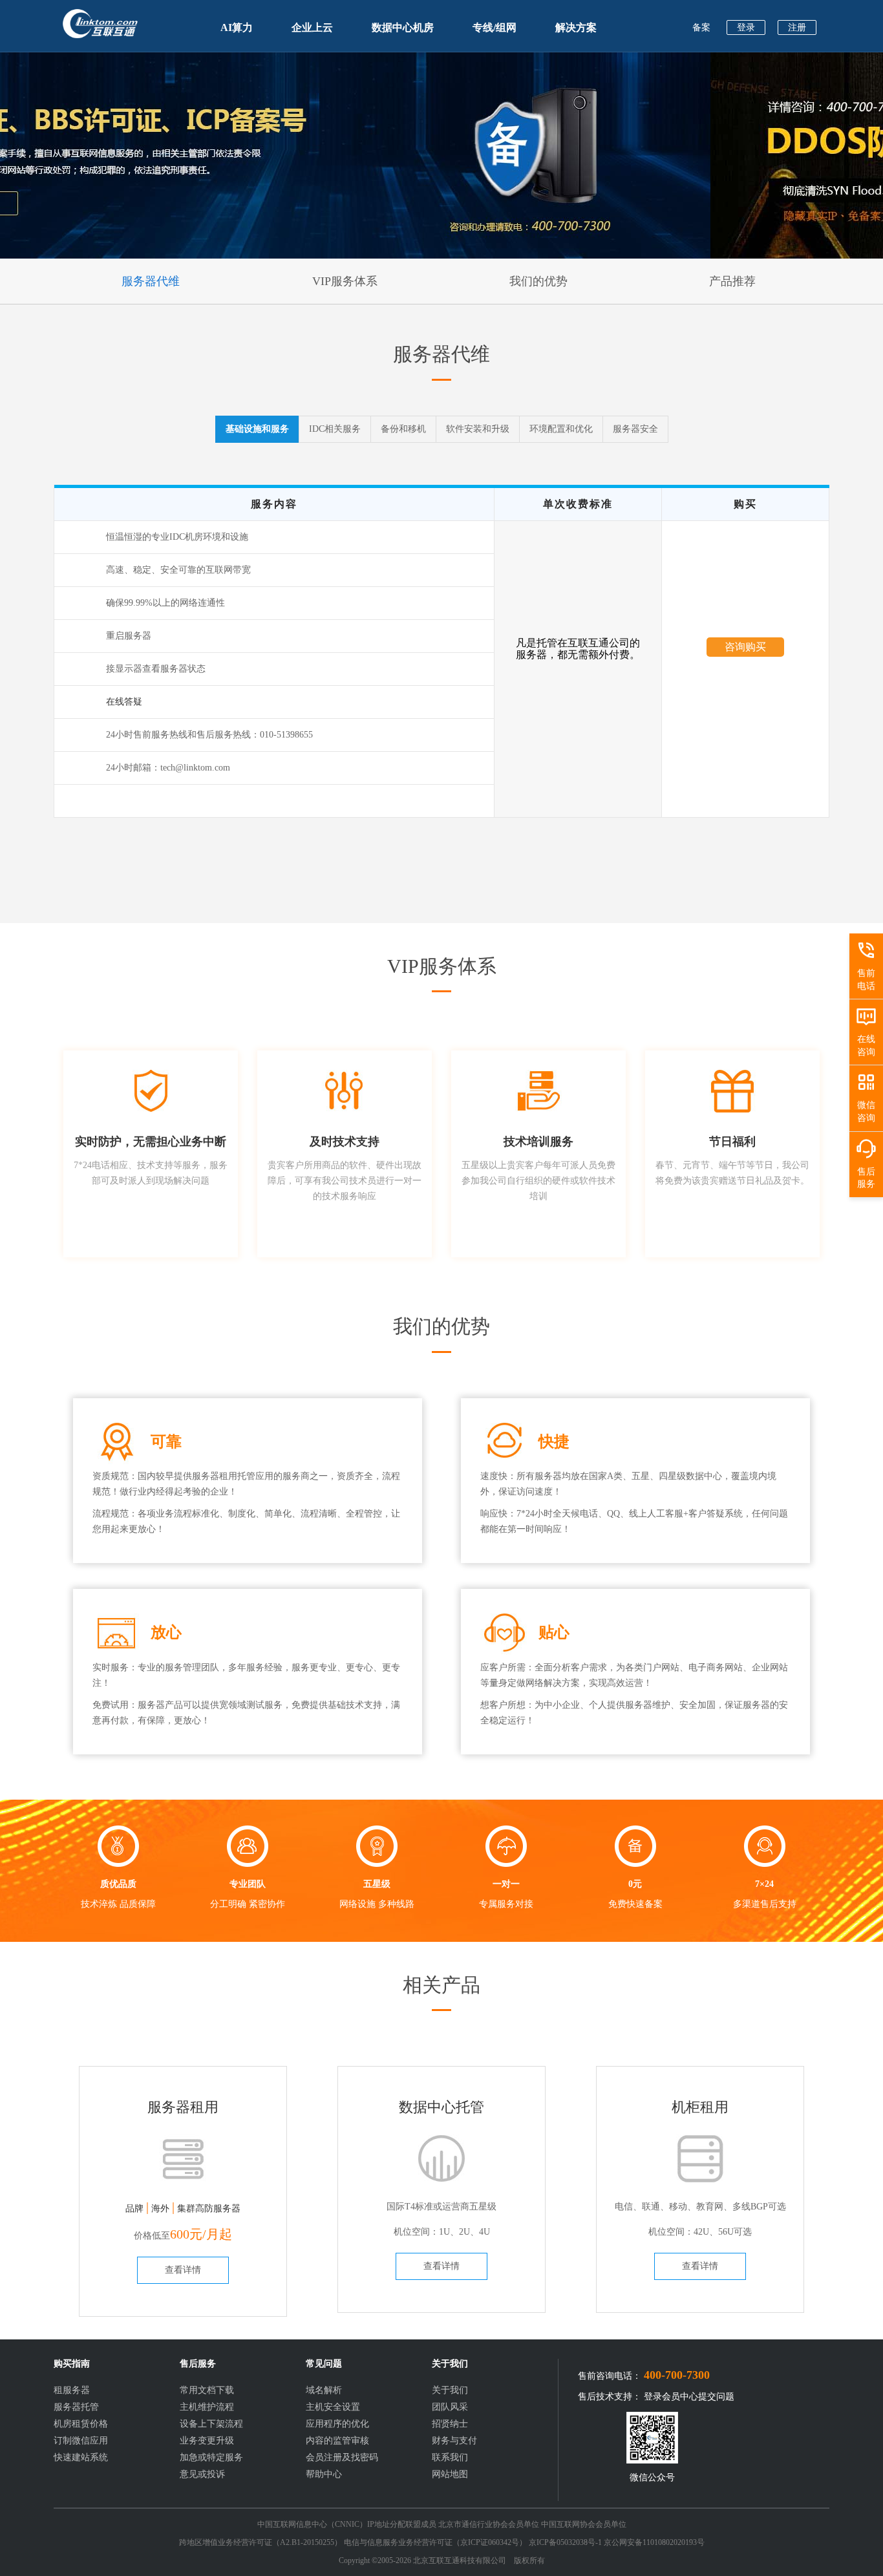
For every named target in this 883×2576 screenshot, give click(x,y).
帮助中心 (324, 2474)
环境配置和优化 (561, 429)
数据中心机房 (403, 27)
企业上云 (312, 27)
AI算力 (237, 27)
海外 (160, 2209)
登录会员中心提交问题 (689, 2397)
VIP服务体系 (345, 281)
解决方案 (576, 27)
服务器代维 (151, 281)
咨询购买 (745, 647)
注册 (797, 27)
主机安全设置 (333, 2407)
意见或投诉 (202, 2474)
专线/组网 (495, 27)
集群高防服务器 (209, 2209)
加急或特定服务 (211, 2457)
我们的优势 (538, 281)
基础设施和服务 (257, 429)
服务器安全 (635, 429)
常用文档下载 (207, 2390)
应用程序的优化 (337, 2424)
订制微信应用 (81, 2441)
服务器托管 (76, 2407)
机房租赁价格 (81, 2424)
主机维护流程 (207, 2407)
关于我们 (450, 2390)
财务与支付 (454, 2441)
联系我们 (450, 2457)
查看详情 (183, 2270)
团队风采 (450, 2407)
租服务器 (72, 2390)
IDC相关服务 (335, 429)
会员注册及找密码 (342, 2457)
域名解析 (324, 2390)
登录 (746, 27)
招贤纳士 (450, 2424)
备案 (701, 27)
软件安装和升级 (478, 429)
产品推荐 (732, 281)
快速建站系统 (81, 2457)
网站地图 (450, 2474)
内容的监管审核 (337, 2441)
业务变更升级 (207, 2441)
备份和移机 (403, 429)
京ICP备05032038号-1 (565, 2542)
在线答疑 (124, 702)
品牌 (134, 2209)
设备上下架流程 (211, 2424)
